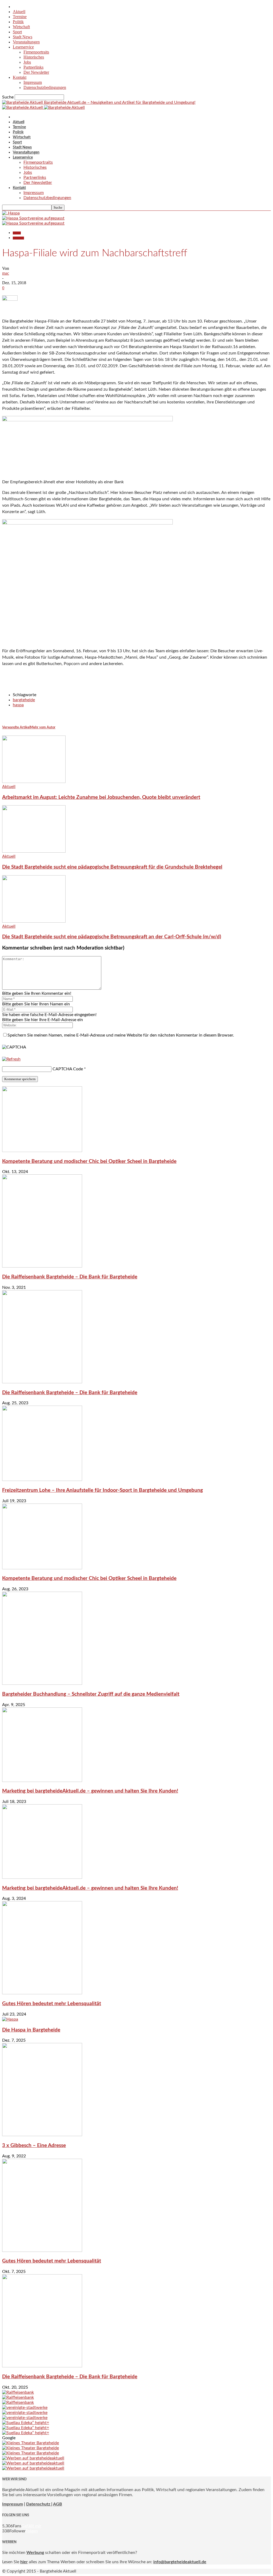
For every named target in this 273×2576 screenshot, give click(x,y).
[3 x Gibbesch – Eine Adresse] (42, 2135)
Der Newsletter (36, 72)
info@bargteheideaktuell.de (180, 2562)
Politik (18, 22)
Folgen (32, 2531)
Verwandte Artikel (16, 727)
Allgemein (18, 238)
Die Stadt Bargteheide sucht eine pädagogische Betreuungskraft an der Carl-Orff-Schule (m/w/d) (112, 937)
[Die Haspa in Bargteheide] (10, 2019)
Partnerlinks (33, 67)
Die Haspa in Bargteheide (31, 2030)
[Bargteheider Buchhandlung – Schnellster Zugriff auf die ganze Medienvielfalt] (42, 1683)
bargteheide (24, 700)
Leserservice (23, 47)
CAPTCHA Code (68, 1069)
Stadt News (23, 37)
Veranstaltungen (26, 42)
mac (6, 273)
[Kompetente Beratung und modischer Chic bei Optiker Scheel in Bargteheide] (42, 1151)
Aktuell (19, 12)
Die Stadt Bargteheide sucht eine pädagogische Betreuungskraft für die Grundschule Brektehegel (112, 867)
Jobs (27, 62)
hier (24, 2562)
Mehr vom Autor (43, 727)
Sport (17, 32)
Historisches (34, 57)
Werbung (35, 2553)
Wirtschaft (21, 27)
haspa (18, 705)
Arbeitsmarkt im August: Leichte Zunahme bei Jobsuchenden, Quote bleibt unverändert (101, 797)
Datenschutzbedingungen (45, 87)
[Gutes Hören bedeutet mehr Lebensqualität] (42, 1993)
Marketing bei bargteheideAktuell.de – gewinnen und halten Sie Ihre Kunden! (90, 1791)
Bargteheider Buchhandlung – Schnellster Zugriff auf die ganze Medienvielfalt (91, 1694)
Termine (20, 17)
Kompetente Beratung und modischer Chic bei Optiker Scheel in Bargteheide (89, 1161)
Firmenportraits (36, 52)
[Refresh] (11, 1059)
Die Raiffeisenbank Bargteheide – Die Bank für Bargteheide (70, 1277)
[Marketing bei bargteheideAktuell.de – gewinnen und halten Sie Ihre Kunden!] (42, 1781)
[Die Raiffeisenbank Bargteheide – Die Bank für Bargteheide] (42, 1266)
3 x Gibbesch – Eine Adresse (34, 2146)
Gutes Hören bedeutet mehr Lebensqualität (52, 2004)
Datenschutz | (39, 2504)
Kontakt (20, 77)
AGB (58, 2504)
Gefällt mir (31, 2526)
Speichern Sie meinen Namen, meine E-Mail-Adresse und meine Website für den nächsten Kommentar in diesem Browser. (121, 1035)
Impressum (33, 82)
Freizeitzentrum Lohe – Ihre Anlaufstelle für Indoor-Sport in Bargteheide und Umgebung (103, 1490)
